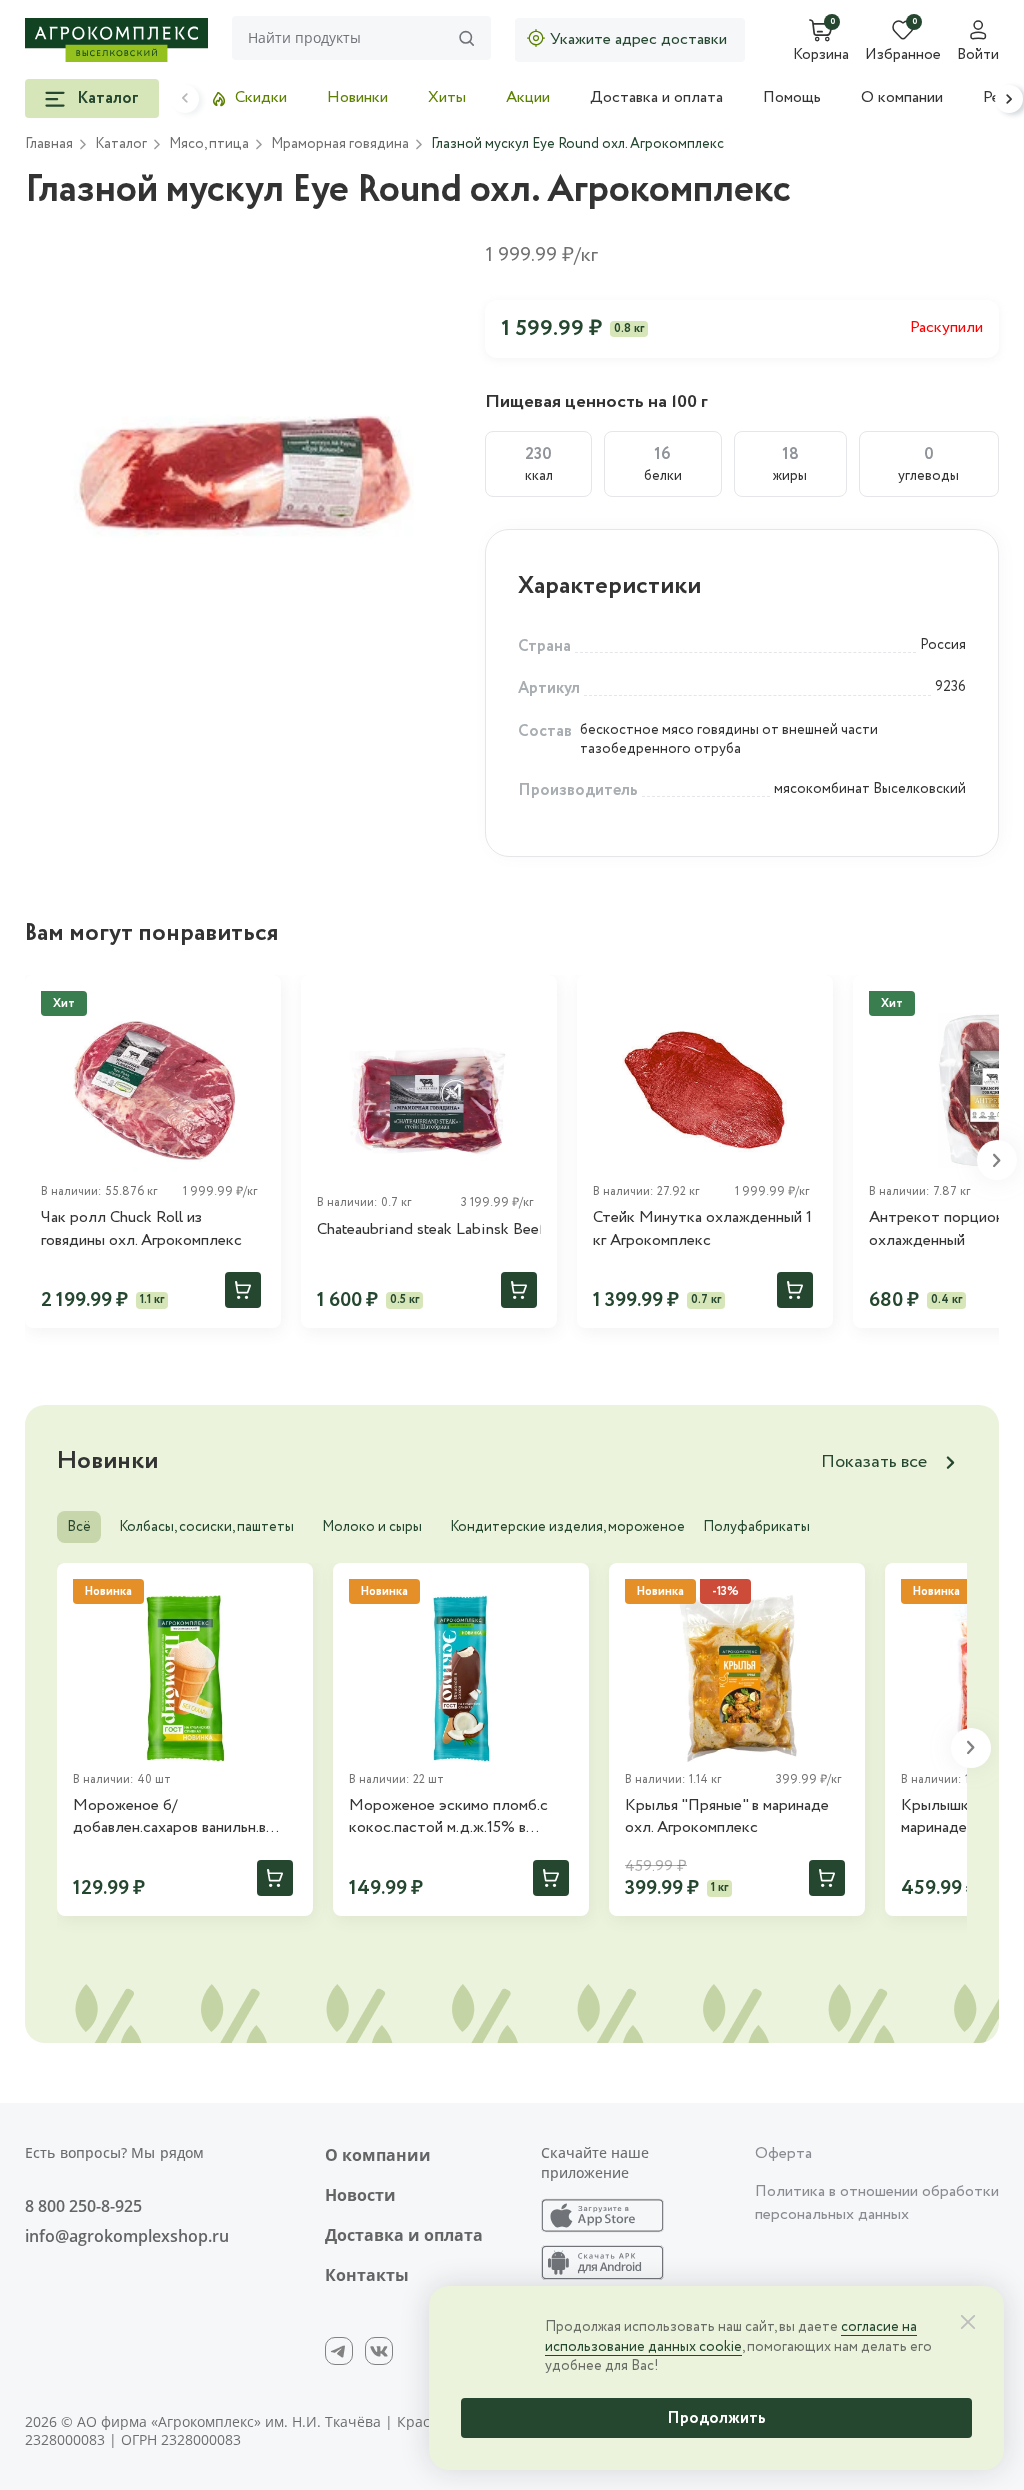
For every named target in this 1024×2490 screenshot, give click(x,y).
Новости (360, 2195)
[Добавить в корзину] (243, 1290)
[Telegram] (339, 2351)
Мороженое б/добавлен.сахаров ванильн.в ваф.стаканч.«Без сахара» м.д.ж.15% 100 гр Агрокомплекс (182, 1817)
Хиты (447, 97)
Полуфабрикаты (756, 1527)
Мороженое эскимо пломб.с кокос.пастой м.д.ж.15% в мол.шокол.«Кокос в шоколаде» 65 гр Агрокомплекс (460, 1817)
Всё (79, 1527)
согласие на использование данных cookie (731, 2337)
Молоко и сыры (372, 1527)
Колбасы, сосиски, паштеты (206, 1527)
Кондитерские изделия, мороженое (567, 1527)
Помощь (792, 97)
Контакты (367, 2275)
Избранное (903, 56)
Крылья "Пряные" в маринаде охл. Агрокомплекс (727, 1817)
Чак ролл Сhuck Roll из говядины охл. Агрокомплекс (141, 1229)
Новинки (357, 97)
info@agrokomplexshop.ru (127, 2236)
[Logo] (116, 40)
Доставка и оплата (656, 97)
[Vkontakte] (379, 2351)
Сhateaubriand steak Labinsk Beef (429, 1230)
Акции (528, 97)
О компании (902, 97)
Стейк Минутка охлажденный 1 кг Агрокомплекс (702, 1229)
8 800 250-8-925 (83, 2206)
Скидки (261, 97)
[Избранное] (533, 999)
